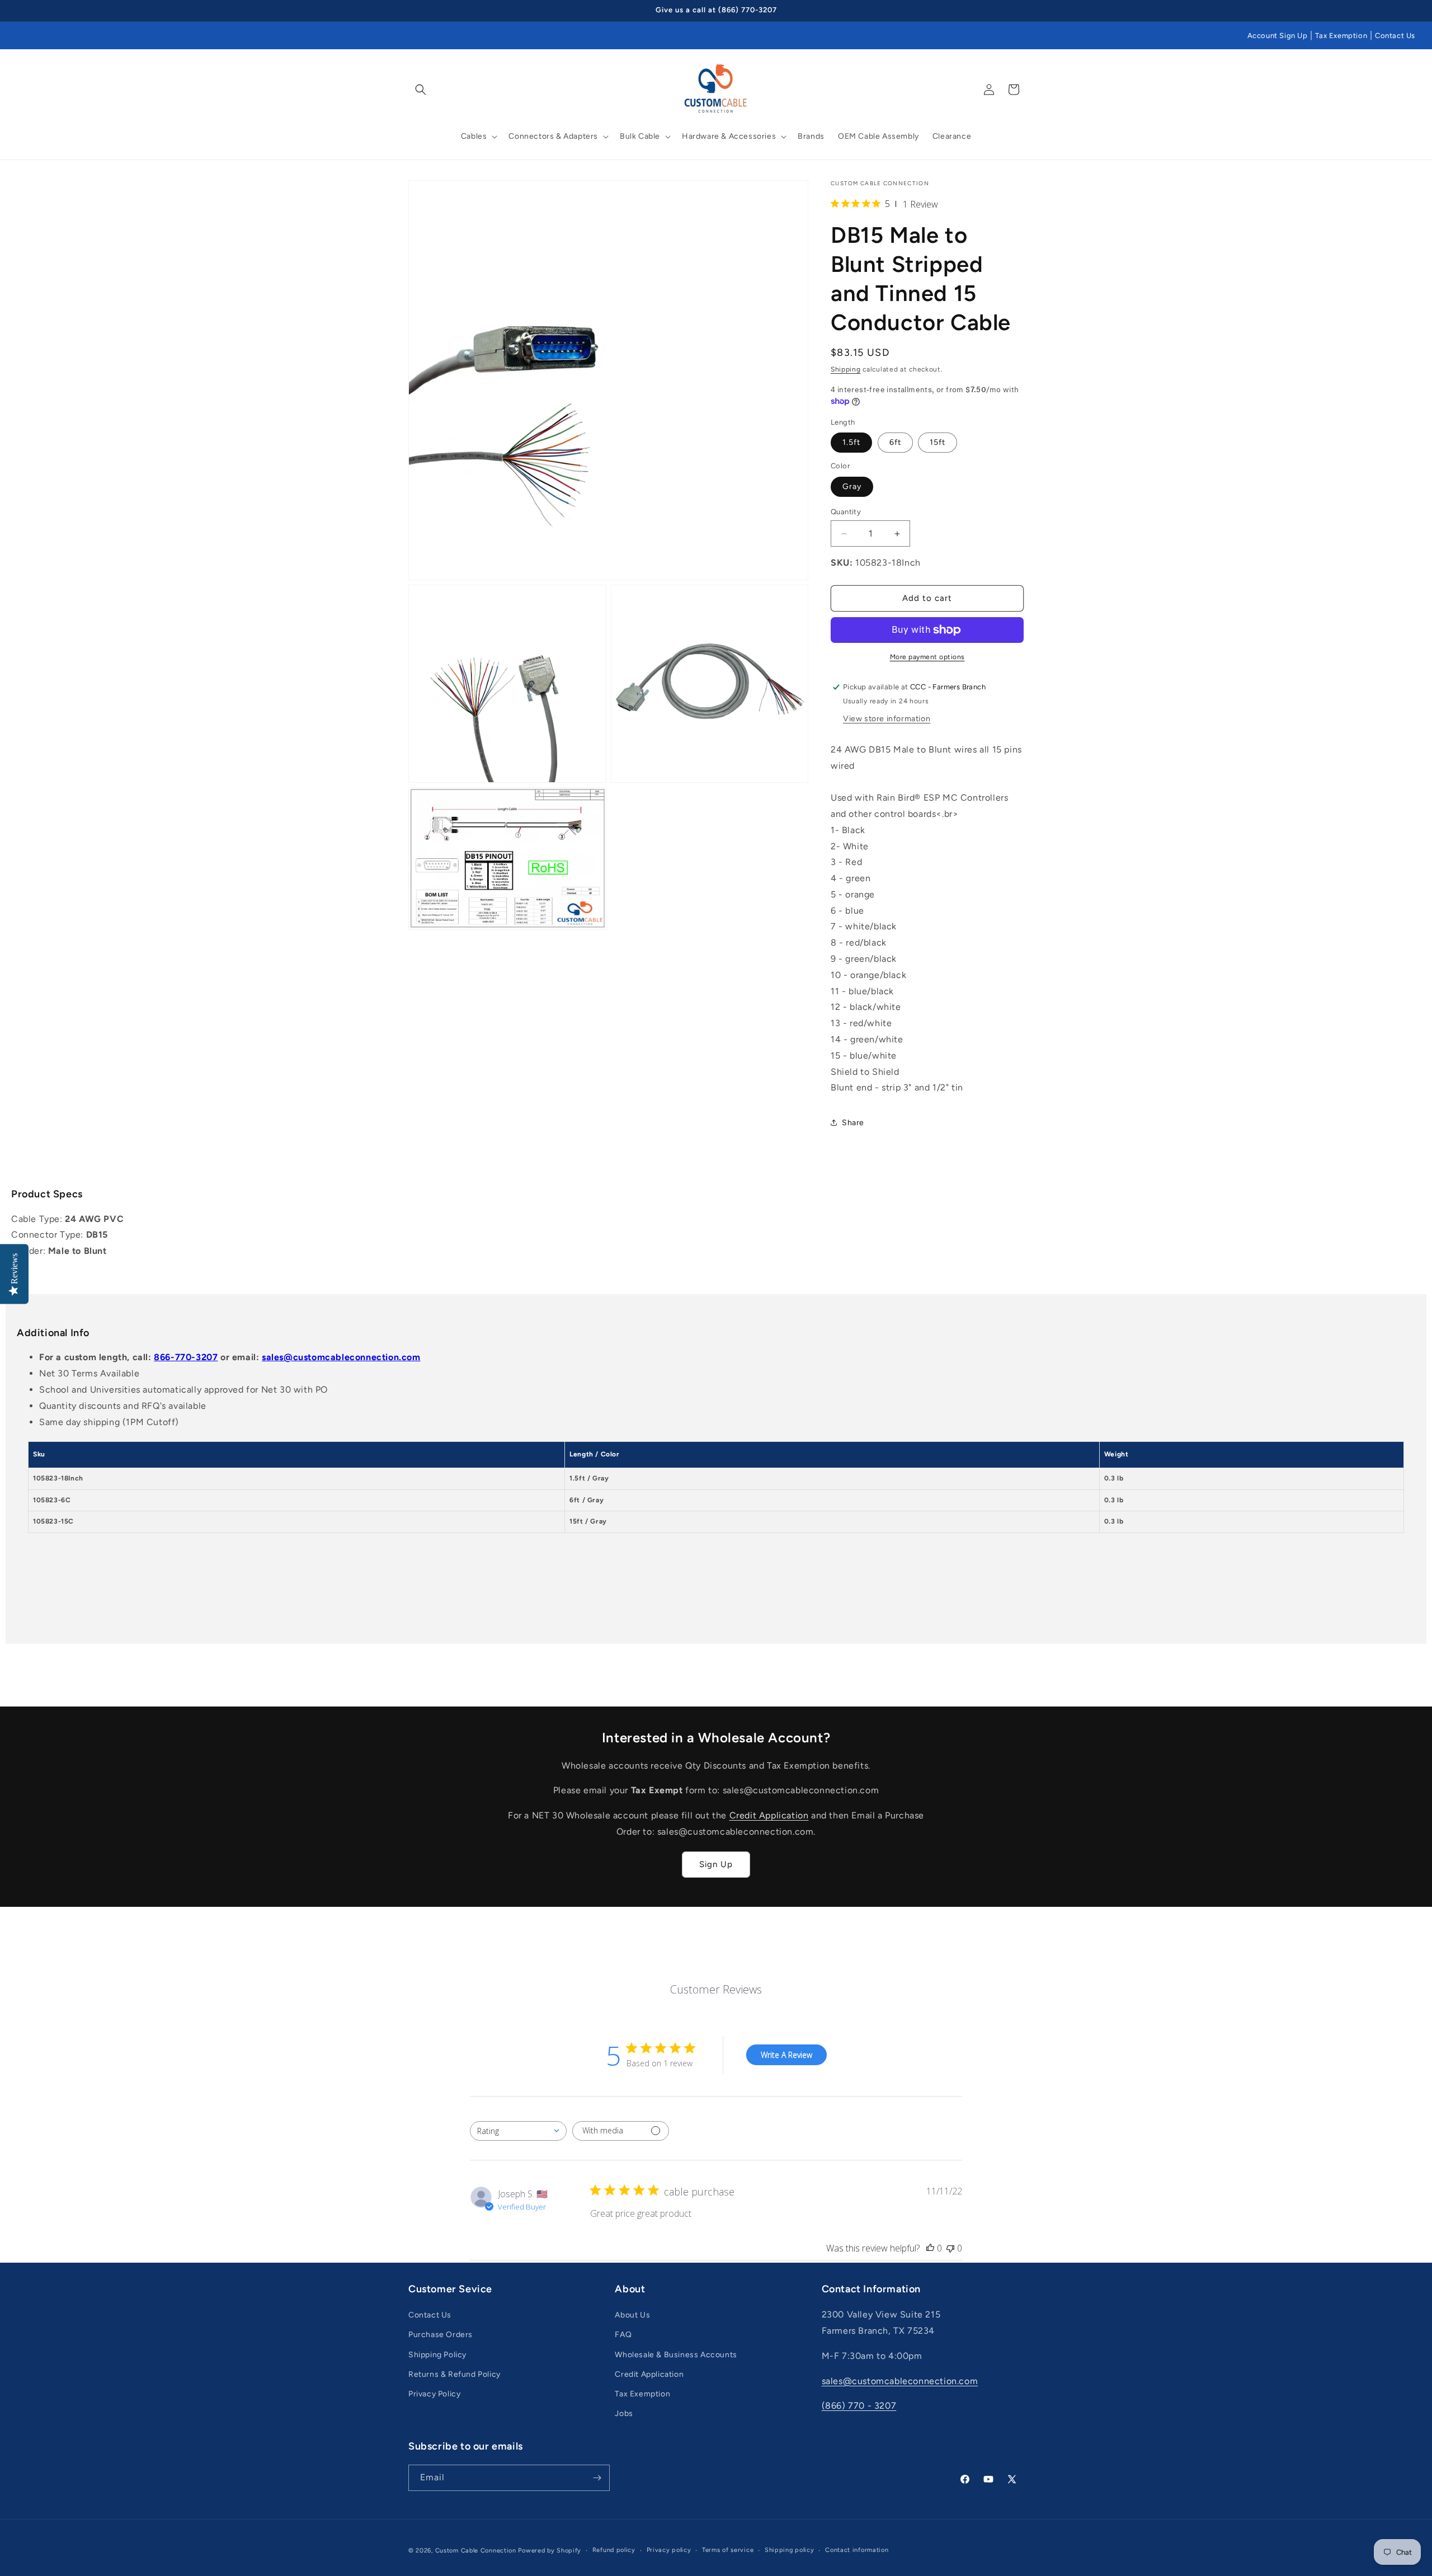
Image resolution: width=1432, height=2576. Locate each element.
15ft (938, 442)
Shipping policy (790, 2550)
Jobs (624, 2413)
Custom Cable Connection (476, 2551)
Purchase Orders (441, 2335)
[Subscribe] (597, 2478)
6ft (895, 442)
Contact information (857, 2550)
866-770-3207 (186, 1357)
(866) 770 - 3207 (859, 2406)
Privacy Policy (434, 2394)
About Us (632, 2315)
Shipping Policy (437, 2355)
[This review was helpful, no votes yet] (930, 2248)
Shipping (846, 369)
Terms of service (728, 2550)
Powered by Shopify (550, 2551)
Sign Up (716, 1864)
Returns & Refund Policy (454, 2374)
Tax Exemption (1341, 36)
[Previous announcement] (412, 11)
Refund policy (614, 2550)
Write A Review (786, 2055)
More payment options (927, 657)
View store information (887, 719)
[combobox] (518, 2131)
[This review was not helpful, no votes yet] (950, 2248)
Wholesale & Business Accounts (676, 2355)
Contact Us (1395, 36)
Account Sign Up (1278, 36)
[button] (421, 90)
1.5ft (851, 442)
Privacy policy (669, 2550)
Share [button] (853, 1123)
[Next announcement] (1020, 11)
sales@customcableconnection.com (341, 1357)
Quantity (846, 512)
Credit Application (769, 1815)
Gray (852, 486)
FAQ (623, 2335)
